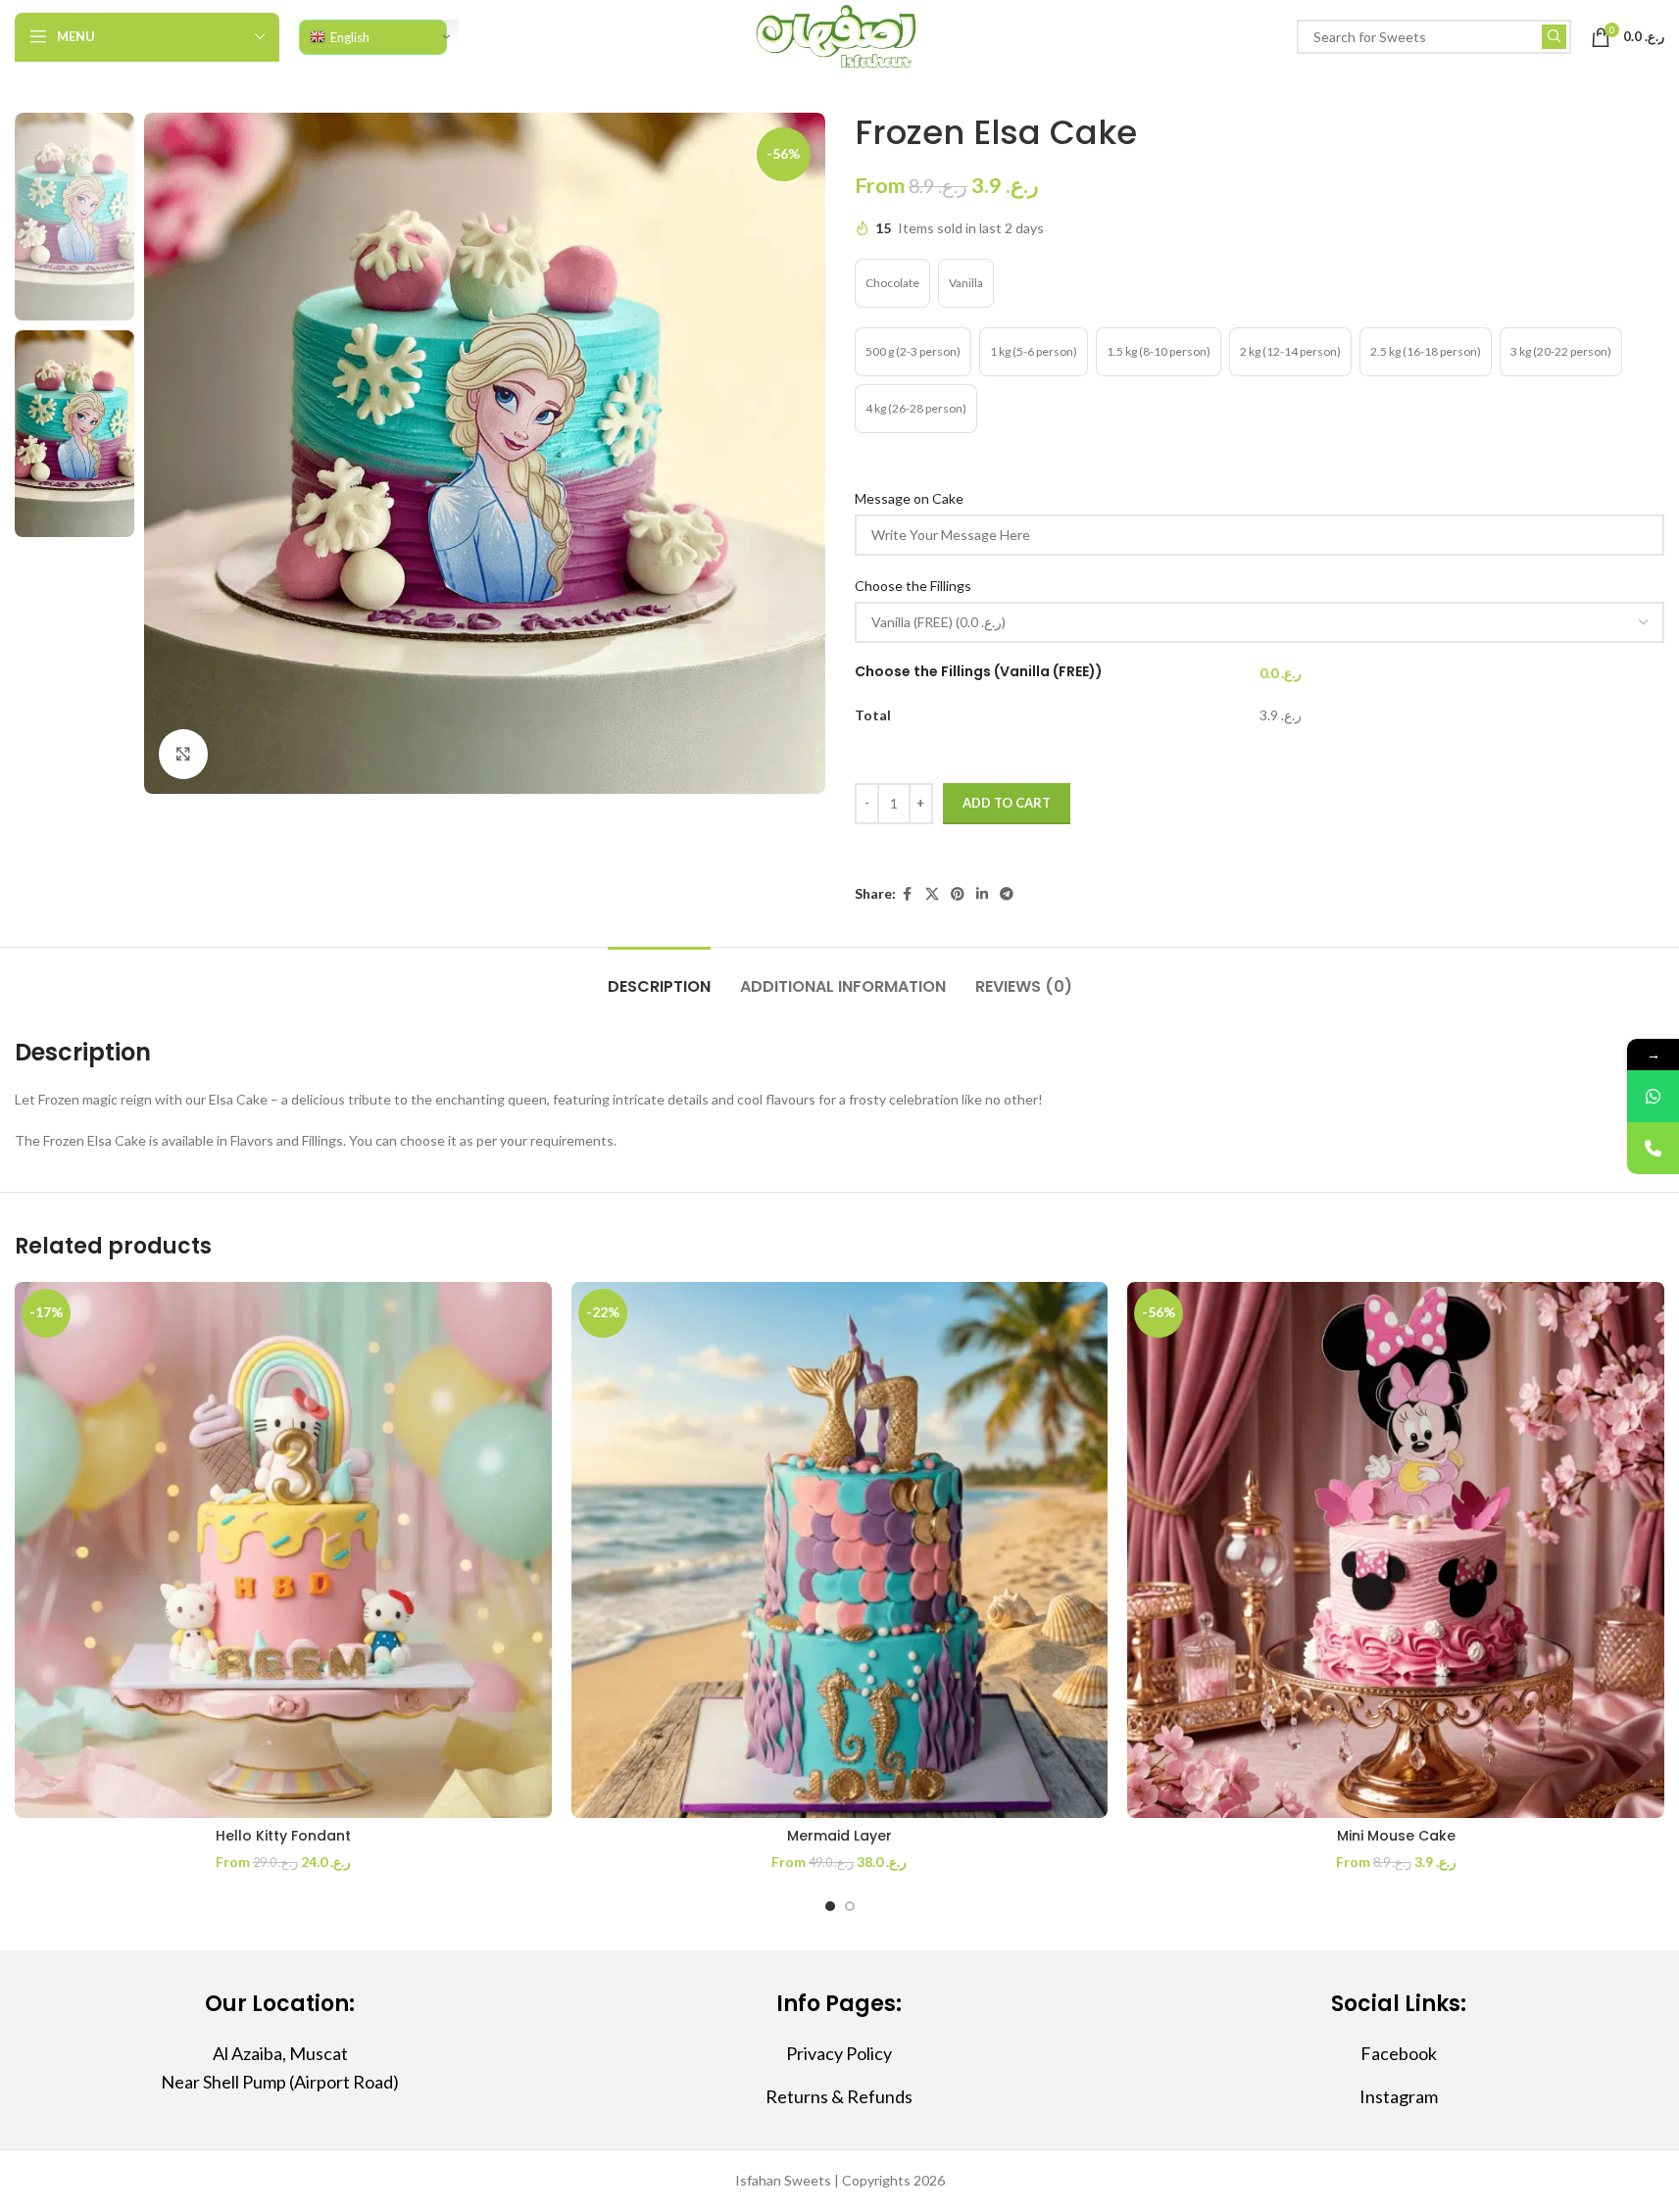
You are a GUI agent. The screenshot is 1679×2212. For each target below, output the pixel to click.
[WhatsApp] (1653, 1096)
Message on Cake (911, 498)
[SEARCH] (1554, 37)
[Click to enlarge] (183, 754)
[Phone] (1653, 1148)
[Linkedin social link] (982, 894)
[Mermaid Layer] (840, 1550)
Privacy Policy (839, 2053)
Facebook (1399, 2053)
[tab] (659, 977)
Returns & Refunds (839, 2096)
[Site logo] (839, 35)
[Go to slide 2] (850, 1906)
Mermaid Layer (839, 1836)
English (350, 37)
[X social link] (932, 894)
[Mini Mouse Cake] (1396, 1550)
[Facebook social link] (908, 894)
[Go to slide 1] (830, 1906)
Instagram (1399, 2096)
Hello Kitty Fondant (283, 1836)
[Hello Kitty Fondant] (283, 1550)
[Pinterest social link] (958, 894)
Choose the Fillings (914, 586)
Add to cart (1007, 803)
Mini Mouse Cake (1396, 1836)
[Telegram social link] (1007, 894)
